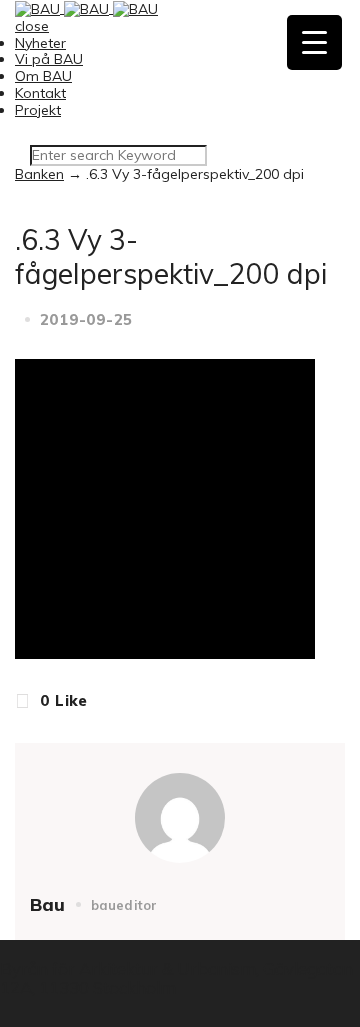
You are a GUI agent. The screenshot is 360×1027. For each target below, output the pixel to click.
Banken (39, 174)
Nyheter (40, 43)
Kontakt (40, 93)
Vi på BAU (49, 59)
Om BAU (43, 76)
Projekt (38, 110)
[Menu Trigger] (314, 42)
